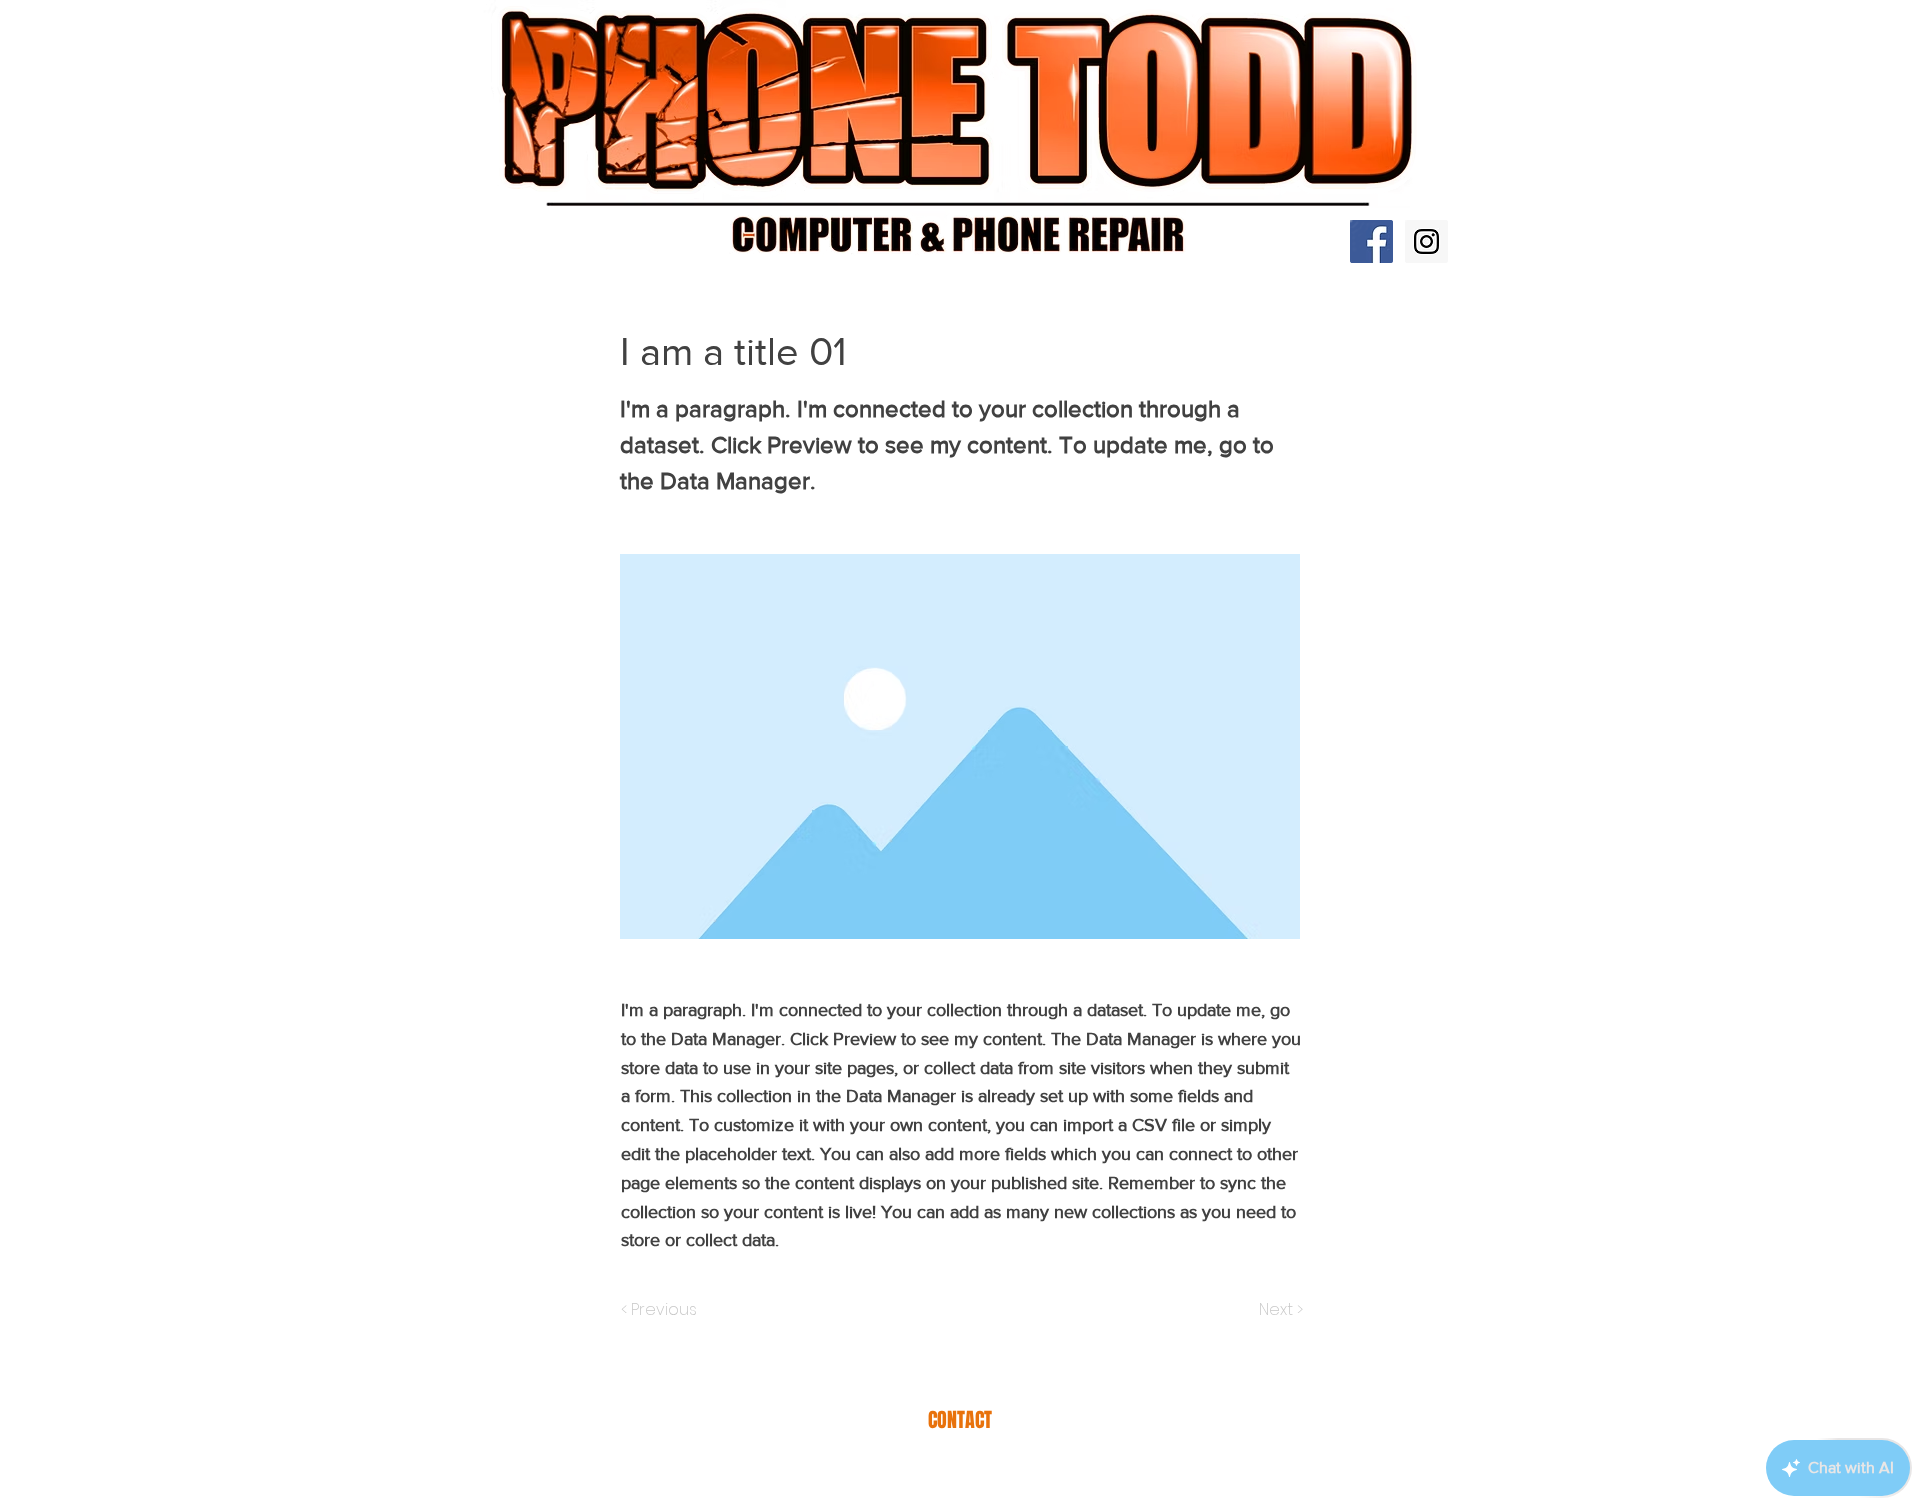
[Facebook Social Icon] (1371, 241)
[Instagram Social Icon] (1426, 241)
